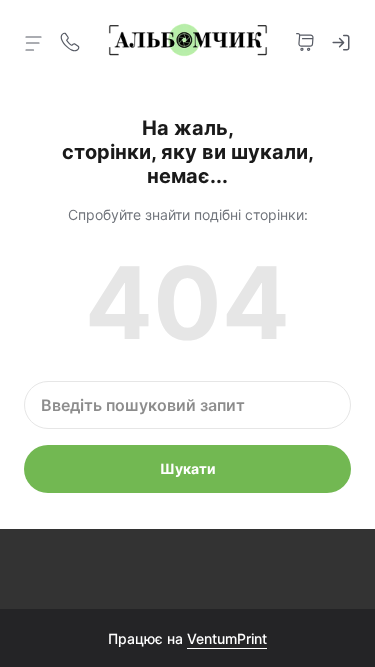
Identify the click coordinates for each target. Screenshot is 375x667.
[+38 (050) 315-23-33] (70, 40)
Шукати (188, 468)
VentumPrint (227, 638)
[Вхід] (341, 40)
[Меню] (34, 42)
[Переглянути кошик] (305, 40)
